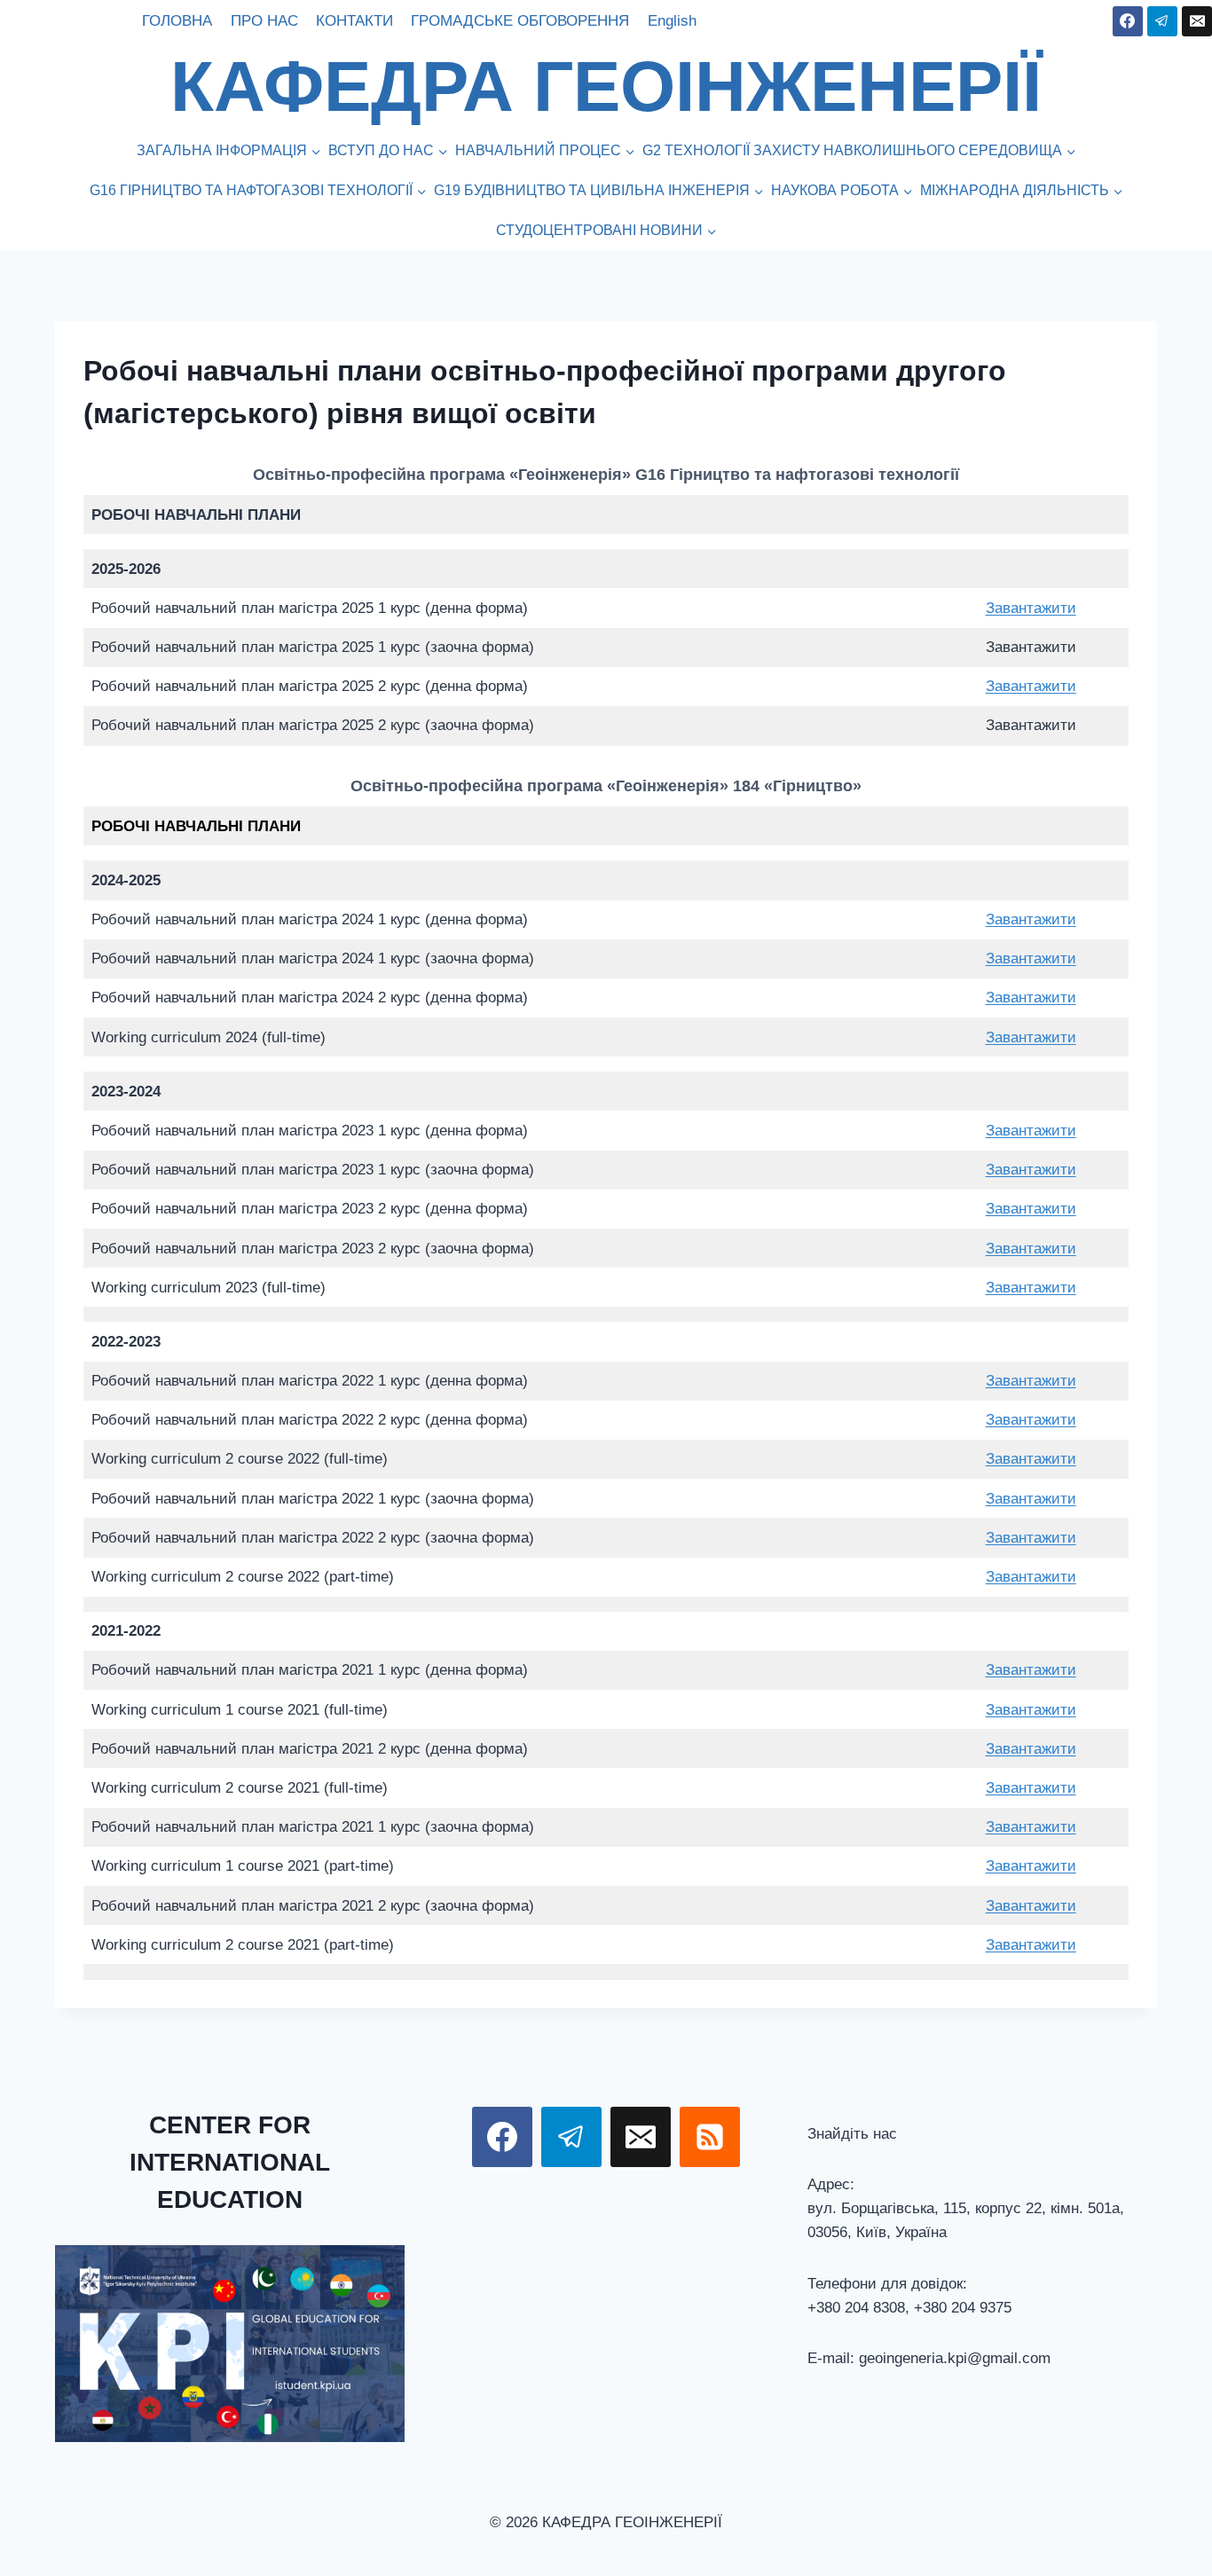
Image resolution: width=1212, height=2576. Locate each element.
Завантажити (1031, 608)
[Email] (1197, 21)
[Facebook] (1128, 21)
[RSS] (710, 2137)
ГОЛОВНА (177, 21)
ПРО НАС (264, 21)
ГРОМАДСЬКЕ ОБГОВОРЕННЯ (520, 21)
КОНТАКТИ (354, 21)
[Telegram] (1162, 21)
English (672, 21)
